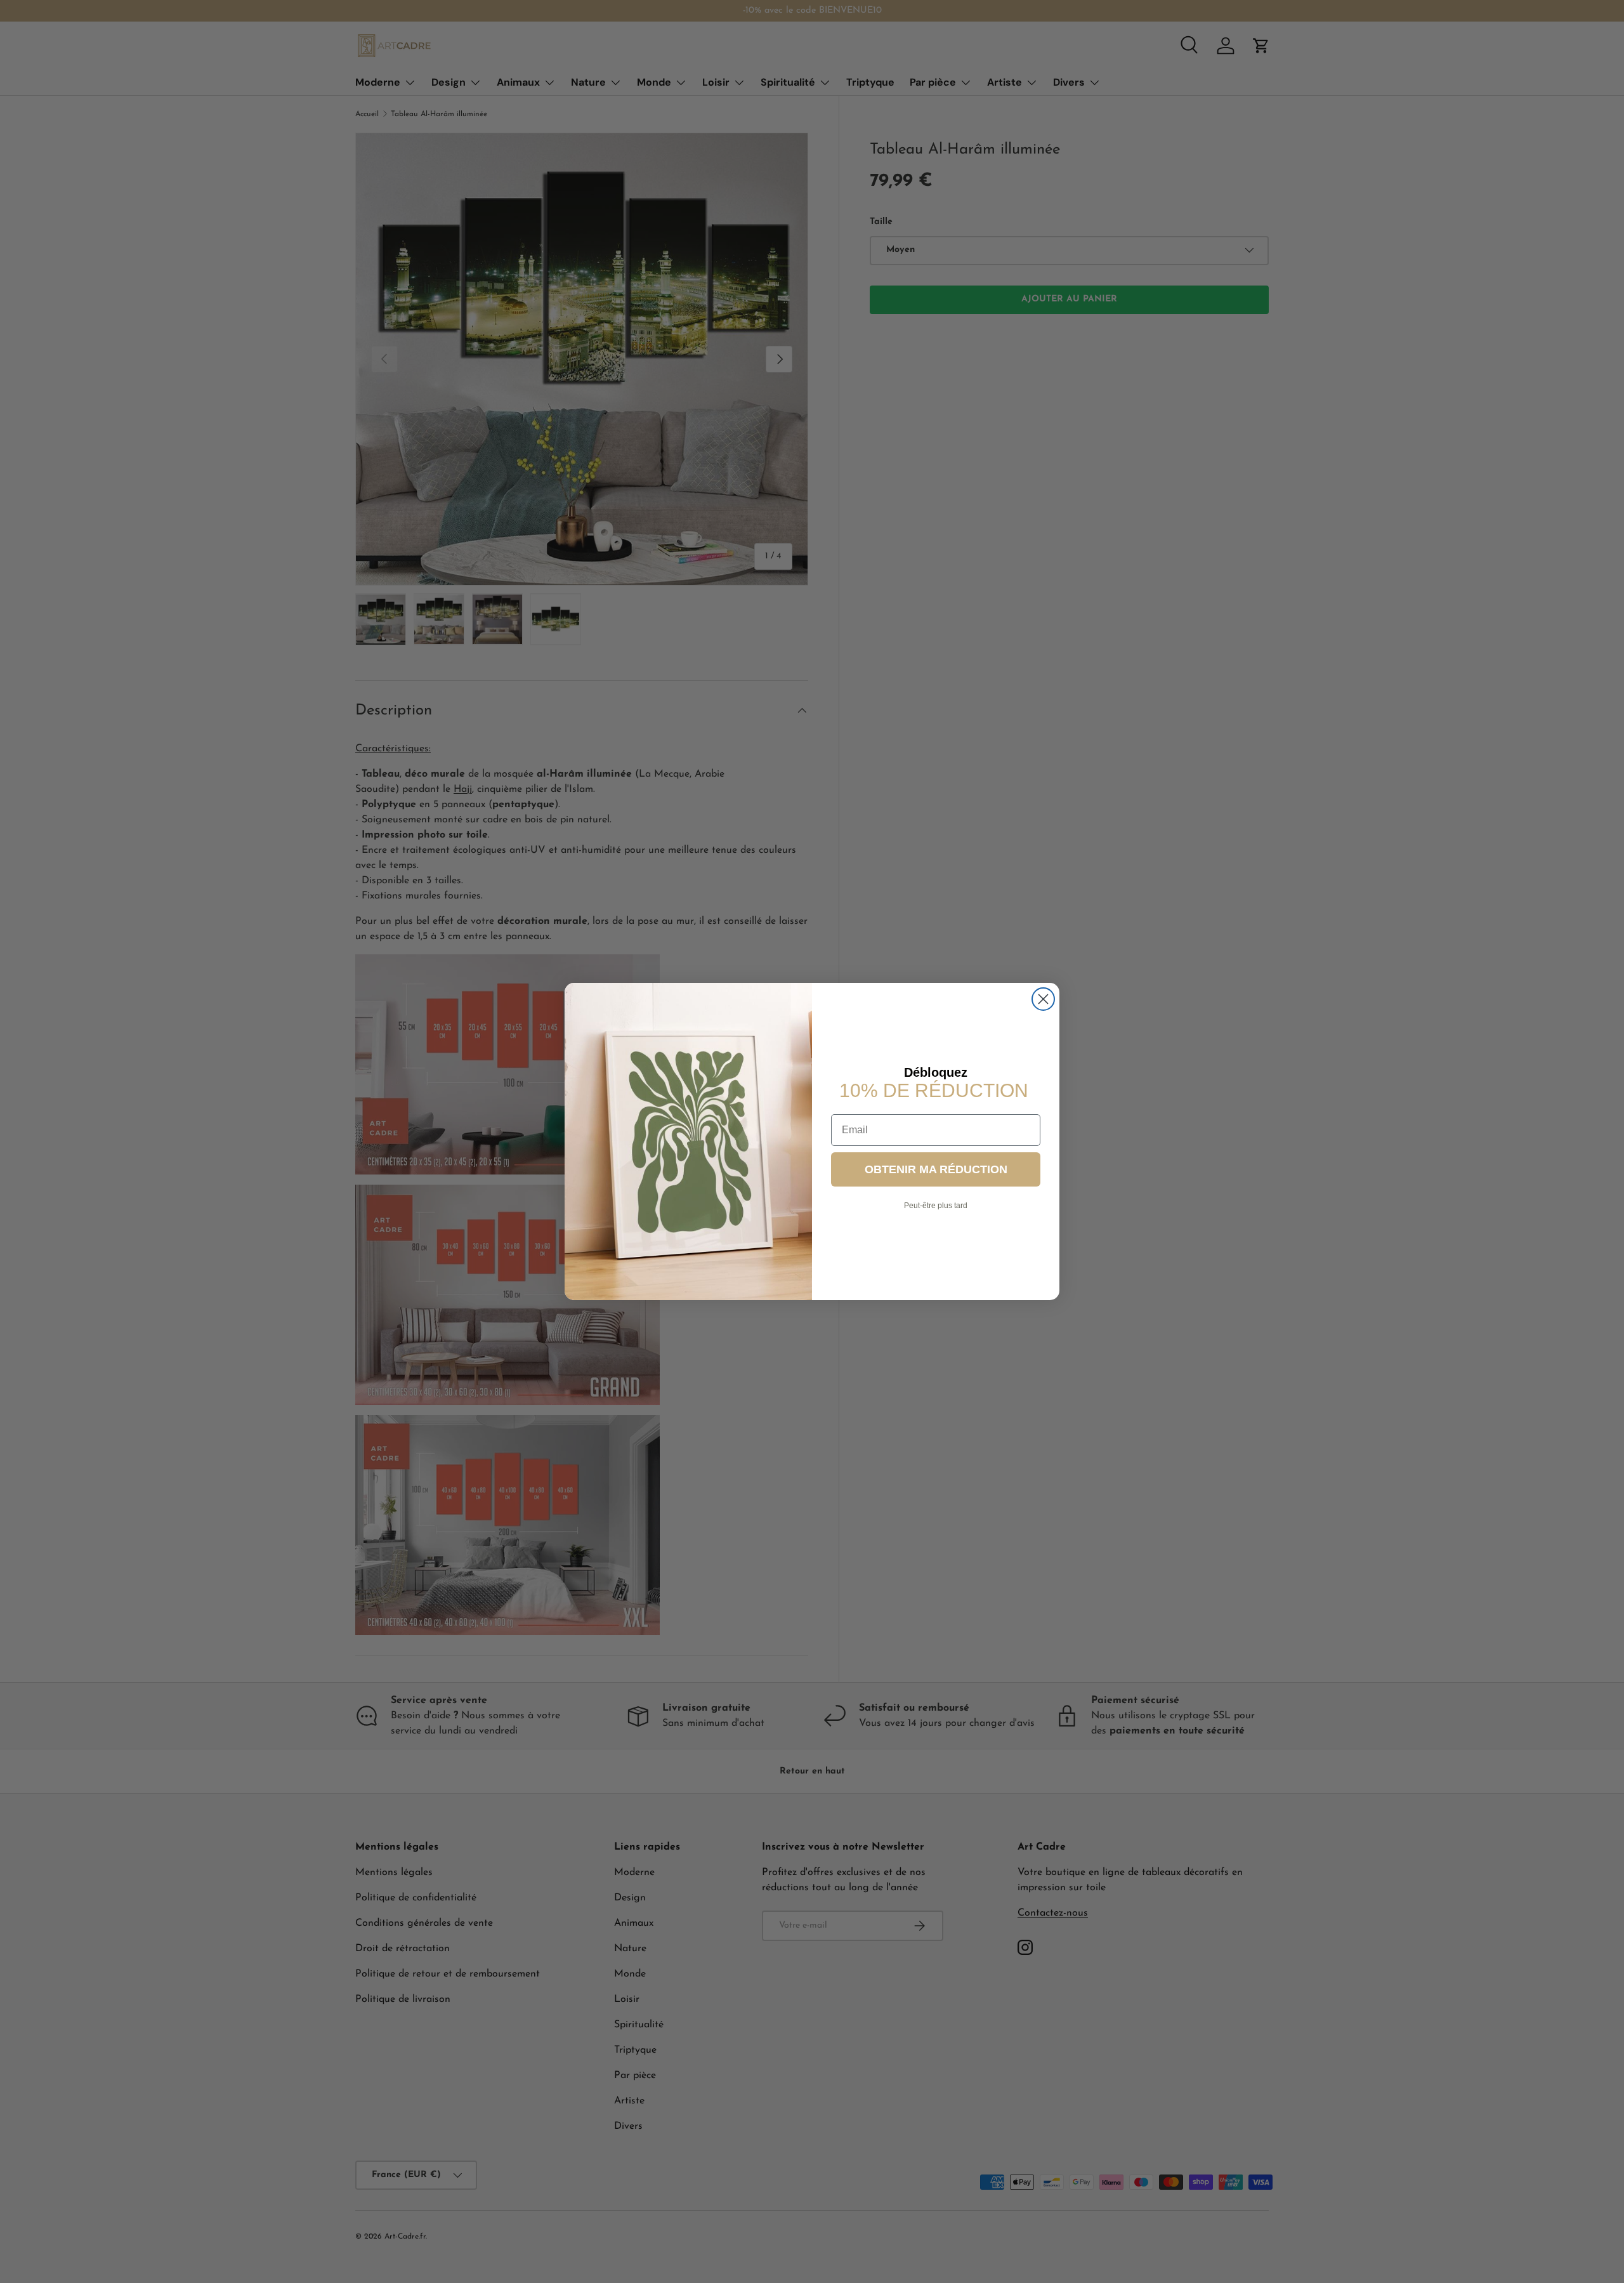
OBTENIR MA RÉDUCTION (936, 1169)
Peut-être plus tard (936, 1206)
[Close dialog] (1043, 999)
